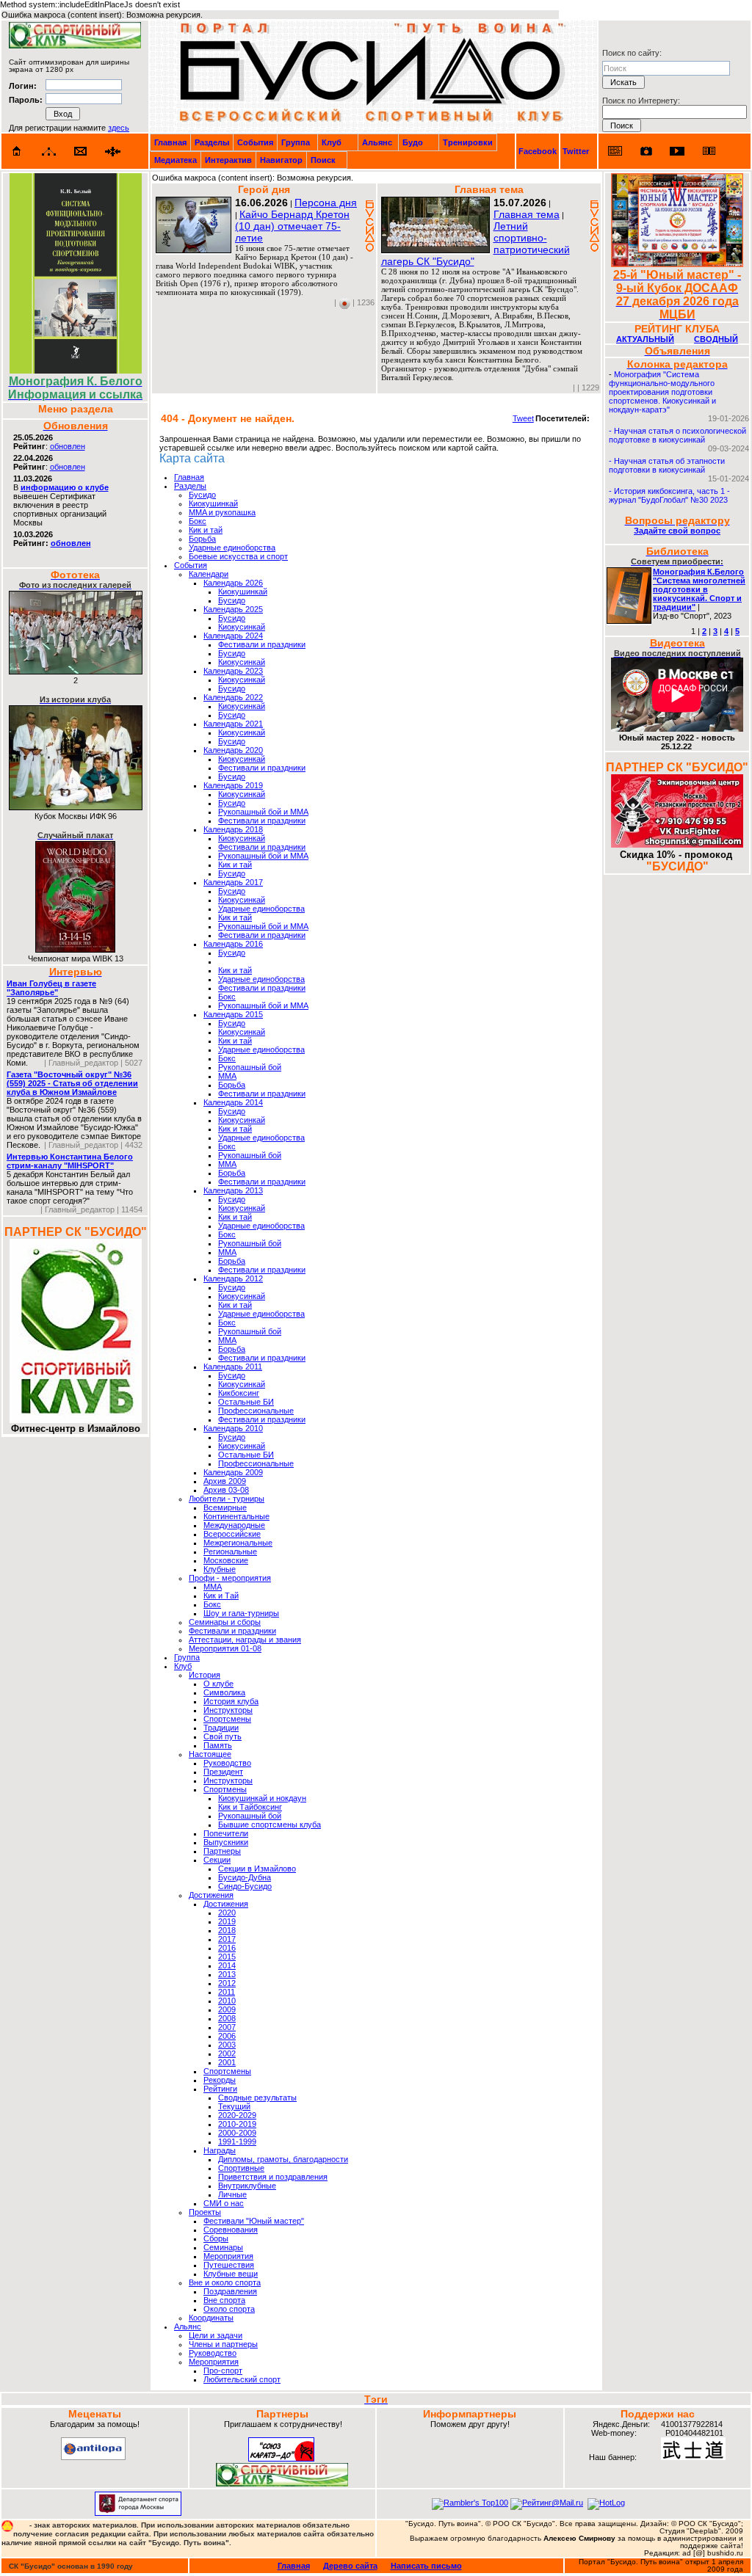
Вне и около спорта (225, 2282)
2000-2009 (237, 2133)
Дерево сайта (350, 2566)
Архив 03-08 (226, 1490)
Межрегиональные (238, 1543)
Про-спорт (223, 2371)
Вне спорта (224, 2300)
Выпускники (226, 1842)
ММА (227, 1076)
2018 (227, 1930)
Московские (226, 1560)
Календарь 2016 (233, 944)
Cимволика (224, 1692)
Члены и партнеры (223, 2344)
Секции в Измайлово (257, 1869)
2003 (227, 2045)
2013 (227, 1974)
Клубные (220, 1569)
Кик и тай (206, 530)
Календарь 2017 (233, 882)
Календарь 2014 (233, 1102)
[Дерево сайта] (49, 152)
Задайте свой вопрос (677, 531)
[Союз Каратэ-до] (281, 2459)
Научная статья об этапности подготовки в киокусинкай (667, 465)
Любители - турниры (227, 1499)
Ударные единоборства (232, 547)
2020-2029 (237, 2115)
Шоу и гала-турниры (241, 1613)
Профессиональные (256, 1411)
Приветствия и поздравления (273, 2177)
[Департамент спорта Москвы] (138, 2513)
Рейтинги (220, 2089)
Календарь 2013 (233, 1190)
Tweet (523, 418)
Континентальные (236, 1516)
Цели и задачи (216, 2335)
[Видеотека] (677, 151)
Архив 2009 (225, 1481)
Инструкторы (228, 1710)
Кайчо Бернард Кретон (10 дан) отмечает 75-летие (292, 226)
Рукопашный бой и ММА (263, 812)
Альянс (377, 142)
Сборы (216, 2238)
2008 (227, 2018)
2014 (227, 1965)
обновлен (68, 446)
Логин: (23, 86)
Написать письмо (426, 2566)
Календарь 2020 (233, 750)
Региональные (230, 1551)
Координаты (211, 2318)
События (255, 142)
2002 (227, 2053)
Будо (413, 142)
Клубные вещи (231, 2274)
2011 (227, 1992)
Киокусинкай (242, 627)
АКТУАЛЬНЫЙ (645, 339)
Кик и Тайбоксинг (250, 1807)
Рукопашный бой (250, 1067)
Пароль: (26, 100)
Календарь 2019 (233, 785)
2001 (227, 2062)
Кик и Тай (221, 1596)
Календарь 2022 (233, 697)
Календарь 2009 (233, 1472)
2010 (227, 2001)
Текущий (234, 2106)
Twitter (576, 151)
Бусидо (202, 495)
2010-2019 (237, 2124)
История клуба (231, 1701)
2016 (227, 1948)
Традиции (221, 1728)
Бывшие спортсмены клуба (270, 1824)
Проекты (205, 2212)
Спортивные (241, 2168)
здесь (119, 128)
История (205, 1675)
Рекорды (220, 2080)
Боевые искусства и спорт (238, 556)
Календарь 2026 (233, 583)
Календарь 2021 (233, 724)
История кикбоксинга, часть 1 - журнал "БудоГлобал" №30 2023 (669, 495)
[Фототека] (646, 151)
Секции (217, 1860)
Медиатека (176, 160)
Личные (232, 2194)
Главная (170, 142)
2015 (227, 1957)
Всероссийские (232, 1534)
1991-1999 (237, 2142)
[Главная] (17, 151)
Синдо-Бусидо (245, 1886)
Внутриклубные (247, 2186)
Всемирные (225, 1507)
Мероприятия (228, 2256)
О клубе (218, 1684)
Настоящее (210, 1754)
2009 (227, 2009)
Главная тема (527, 214)
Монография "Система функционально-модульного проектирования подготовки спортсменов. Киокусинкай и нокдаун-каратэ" (662, 392)
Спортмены (225, 1789)
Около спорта (229, 2309)
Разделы (212, 142)
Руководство (227, 1763)
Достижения (211, 1895)
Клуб (332, 142)
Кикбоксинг (239, 1393)
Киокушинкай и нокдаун (262, 1798)
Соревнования (231, 2230)
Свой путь (223, 1736)
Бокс (198, 521)
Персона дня (326, 203)
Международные (234, 1525)
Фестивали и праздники (262, 644)
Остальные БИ (246, 1402)
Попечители (226, 1833)
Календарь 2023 (233, 671)
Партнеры (222, 1851)
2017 (227, 1939)
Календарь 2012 (233, 1278)
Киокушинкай (213, 503)
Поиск (323, 160)
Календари (209, 574)
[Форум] (113, 152)
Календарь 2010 (233, 1428)
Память (218, 1745)
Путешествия (229, 2265)
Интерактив (228, 160)
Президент (223, 1772)
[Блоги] (615, 151)
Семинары (223, 2247)
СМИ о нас (224, 2203)
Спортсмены (227, 1719)
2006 (227, 2036)
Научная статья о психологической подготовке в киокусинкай (677, 435)
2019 (227, 1921)
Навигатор (281, 160)
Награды (220, 2150)
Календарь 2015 (233, 1014)
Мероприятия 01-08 (225, 1648)
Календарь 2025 (233, 609)
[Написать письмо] (81, 152)
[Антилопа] (93, 2457)
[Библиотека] (709, 151)
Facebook (538, 151)
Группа (296, 142)
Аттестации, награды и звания (245, 1640)
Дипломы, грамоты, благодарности (283, 2159)
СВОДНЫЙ (716, 339)
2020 (227, 1913)
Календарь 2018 (233, 829)
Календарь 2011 (233, 1367)
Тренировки (468, 142)
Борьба (202, 539)
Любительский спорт (242, 2379)
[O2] (75, 46)
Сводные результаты (257, 2097)
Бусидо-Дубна (245, 1877)
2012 (227, 1983)
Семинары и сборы (225, 1622)
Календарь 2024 (233, 636)
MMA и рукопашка (222, 512)
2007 (227, 2027)
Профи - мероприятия (230, 1578)
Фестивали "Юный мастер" (254, 2221)
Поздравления (230, 2291)
